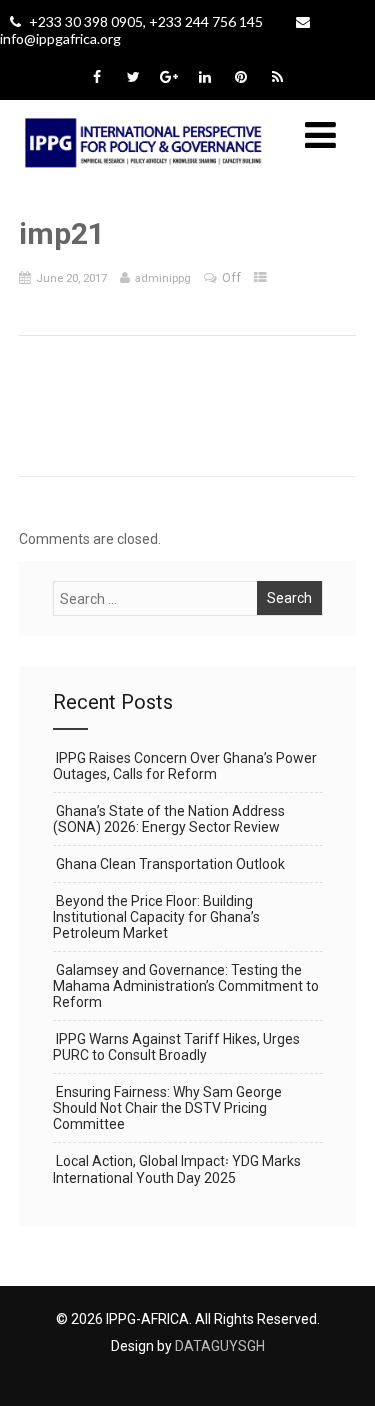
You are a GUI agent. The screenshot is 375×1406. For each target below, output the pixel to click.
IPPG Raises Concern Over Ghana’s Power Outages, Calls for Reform (185, 766)
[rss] (277, 77)
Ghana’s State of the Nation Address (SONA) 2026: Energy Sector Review (169, 819)
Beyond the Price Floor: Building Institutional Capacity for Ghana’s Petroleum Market (156, 917)
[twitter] (133, 77)
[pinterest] (241, 77)
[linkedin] (205, 77)
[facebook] (97, 77)
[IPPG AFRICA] (144, 180)
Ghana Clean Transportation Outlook (170, 864)
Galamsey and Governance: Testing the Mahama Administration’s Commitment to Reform (186, 986)
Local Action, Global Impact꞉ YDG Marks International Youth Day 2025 (177, 1169)
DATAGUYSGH (220, 1346)
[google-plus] (169, 77)
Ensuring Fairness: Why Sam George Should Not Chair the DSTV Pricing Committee (167, 1108)
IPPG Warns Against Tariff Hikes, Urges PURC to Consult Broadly (176, 1047)
